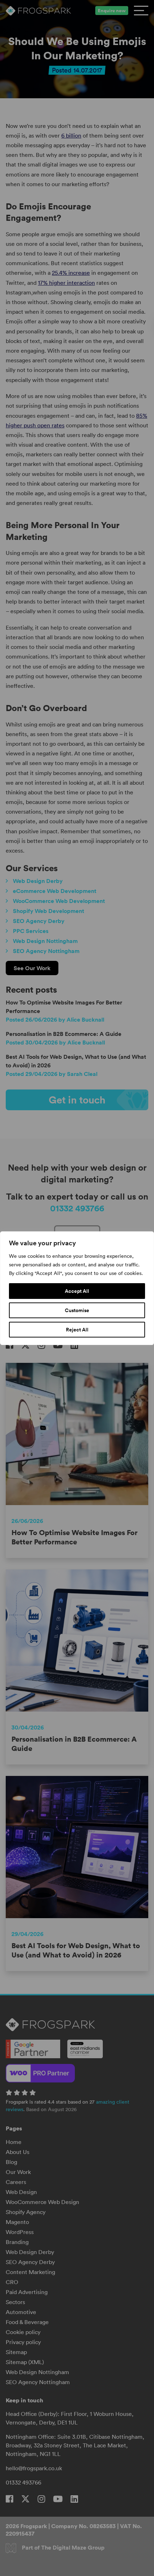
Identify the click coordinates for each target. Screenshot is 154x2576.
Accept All (77, 1291)
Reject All (77, 1330)
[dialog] (77, 1288)
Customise (77, 1310)
